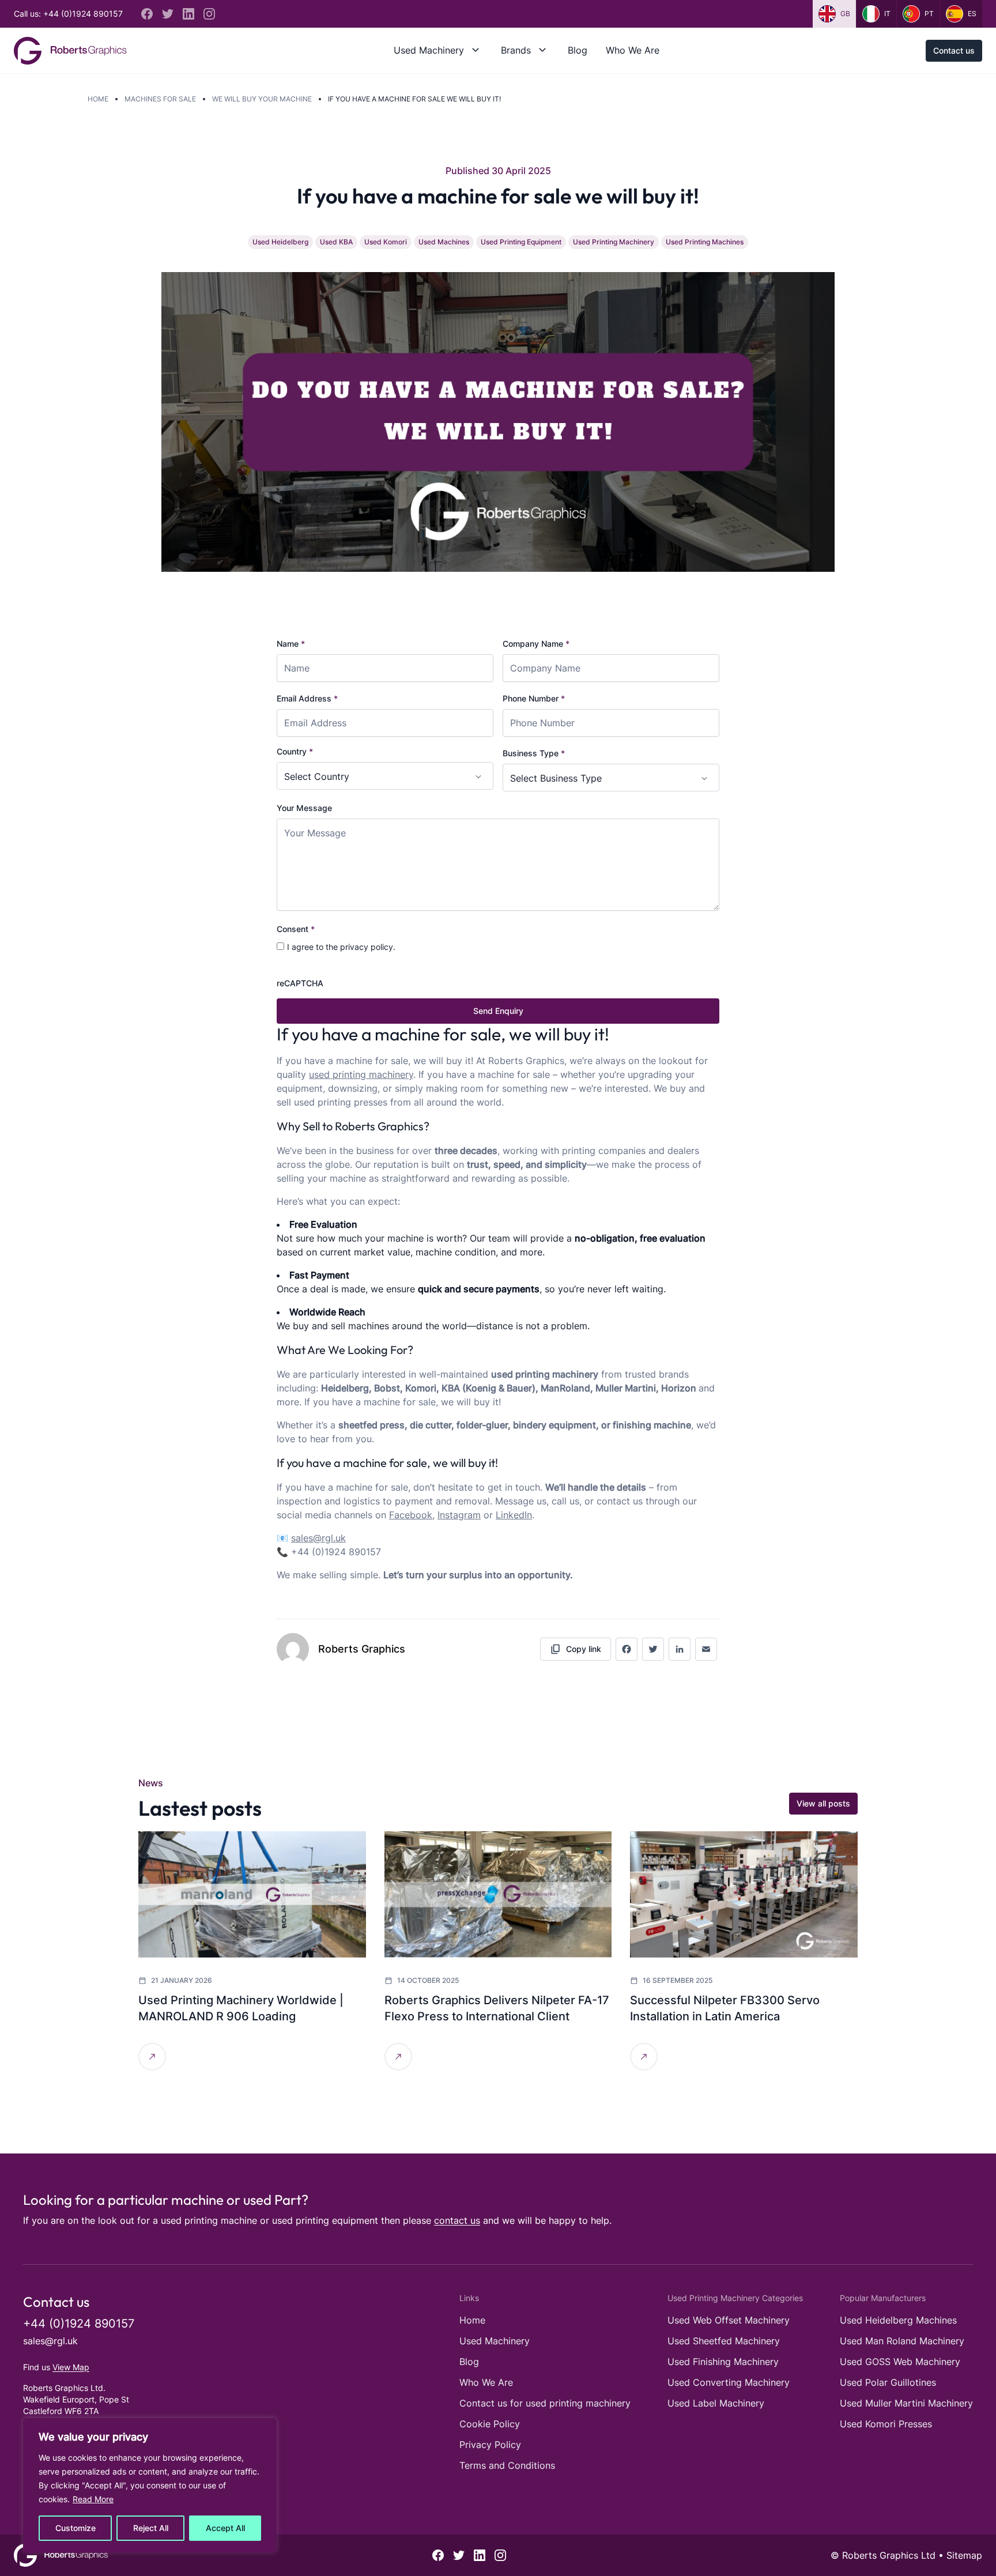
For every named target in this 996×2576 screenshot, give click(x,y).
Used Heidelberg (280, 242)
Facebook (411, 1515)
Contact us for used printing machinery (545, 2403)
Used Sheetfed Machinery (724, 2341)
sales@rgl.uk (50, 2341)
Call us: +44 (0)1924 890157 (68, 14)
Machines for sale (160, 99)
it (887, 14)
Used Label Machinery (716, 2403)
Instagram (459, 1515)
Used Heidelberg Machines (898, 2320)
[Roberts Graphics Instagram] (209, 14)
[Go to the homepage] (70, 51)
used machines (444, 242)
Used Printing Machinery (614, 242)
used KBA (336, 242)
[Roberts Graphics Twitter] (168, 14)
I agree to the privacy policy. (341, 947)
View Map (71, 2367)
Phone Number (534, 698)
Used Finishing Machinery (723, 2362)
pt (929, 14)
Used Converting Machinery (729, 2382)
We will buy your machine (262, 99)
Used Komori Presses (886, 2424)
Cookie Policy (490, 2424)
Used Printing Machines (705, 242)
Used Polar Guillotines (888, 2382)
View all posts (823, 1803)
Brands (516, 50)
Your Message (304, 808)
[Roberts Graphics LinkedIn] (188, 14)
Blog (578, 50)
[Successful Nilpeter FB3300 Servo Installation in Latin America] (744, 1894)
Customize (76, 2528)
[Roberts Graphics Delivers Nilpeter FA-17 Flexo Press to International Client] (498, 1894)
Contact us (954, 50)
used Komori (386, 242)
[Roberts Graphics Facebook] (147, 14)
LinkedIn (514, 1515)
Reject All (151, 2528)
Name (291, 644)
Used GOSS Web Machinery (900, 2362)
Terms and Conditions (507, 2465)
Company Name (536, 644)
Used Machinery (429, 50)
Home (98, 99)
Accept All (225, 2528)
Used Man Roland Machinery (902, 2341)
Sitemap (964, 2555)
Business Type (534, 753)
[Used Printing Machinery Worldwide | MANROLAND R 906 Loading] (252, 1894)
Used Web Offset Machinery (729, 2320)
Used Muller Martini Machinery (906, 2403)
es (972, 14)
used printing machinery (361, 1074)
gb (845, 14)
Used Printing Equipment (521, 242)
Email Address (307, 698)
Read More (93, 2499)
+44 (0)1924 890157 (79, 2324)
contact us (457, 2220)
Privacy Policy (490, 2445)
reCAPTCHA (300, 983)
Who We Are (633, 50)
